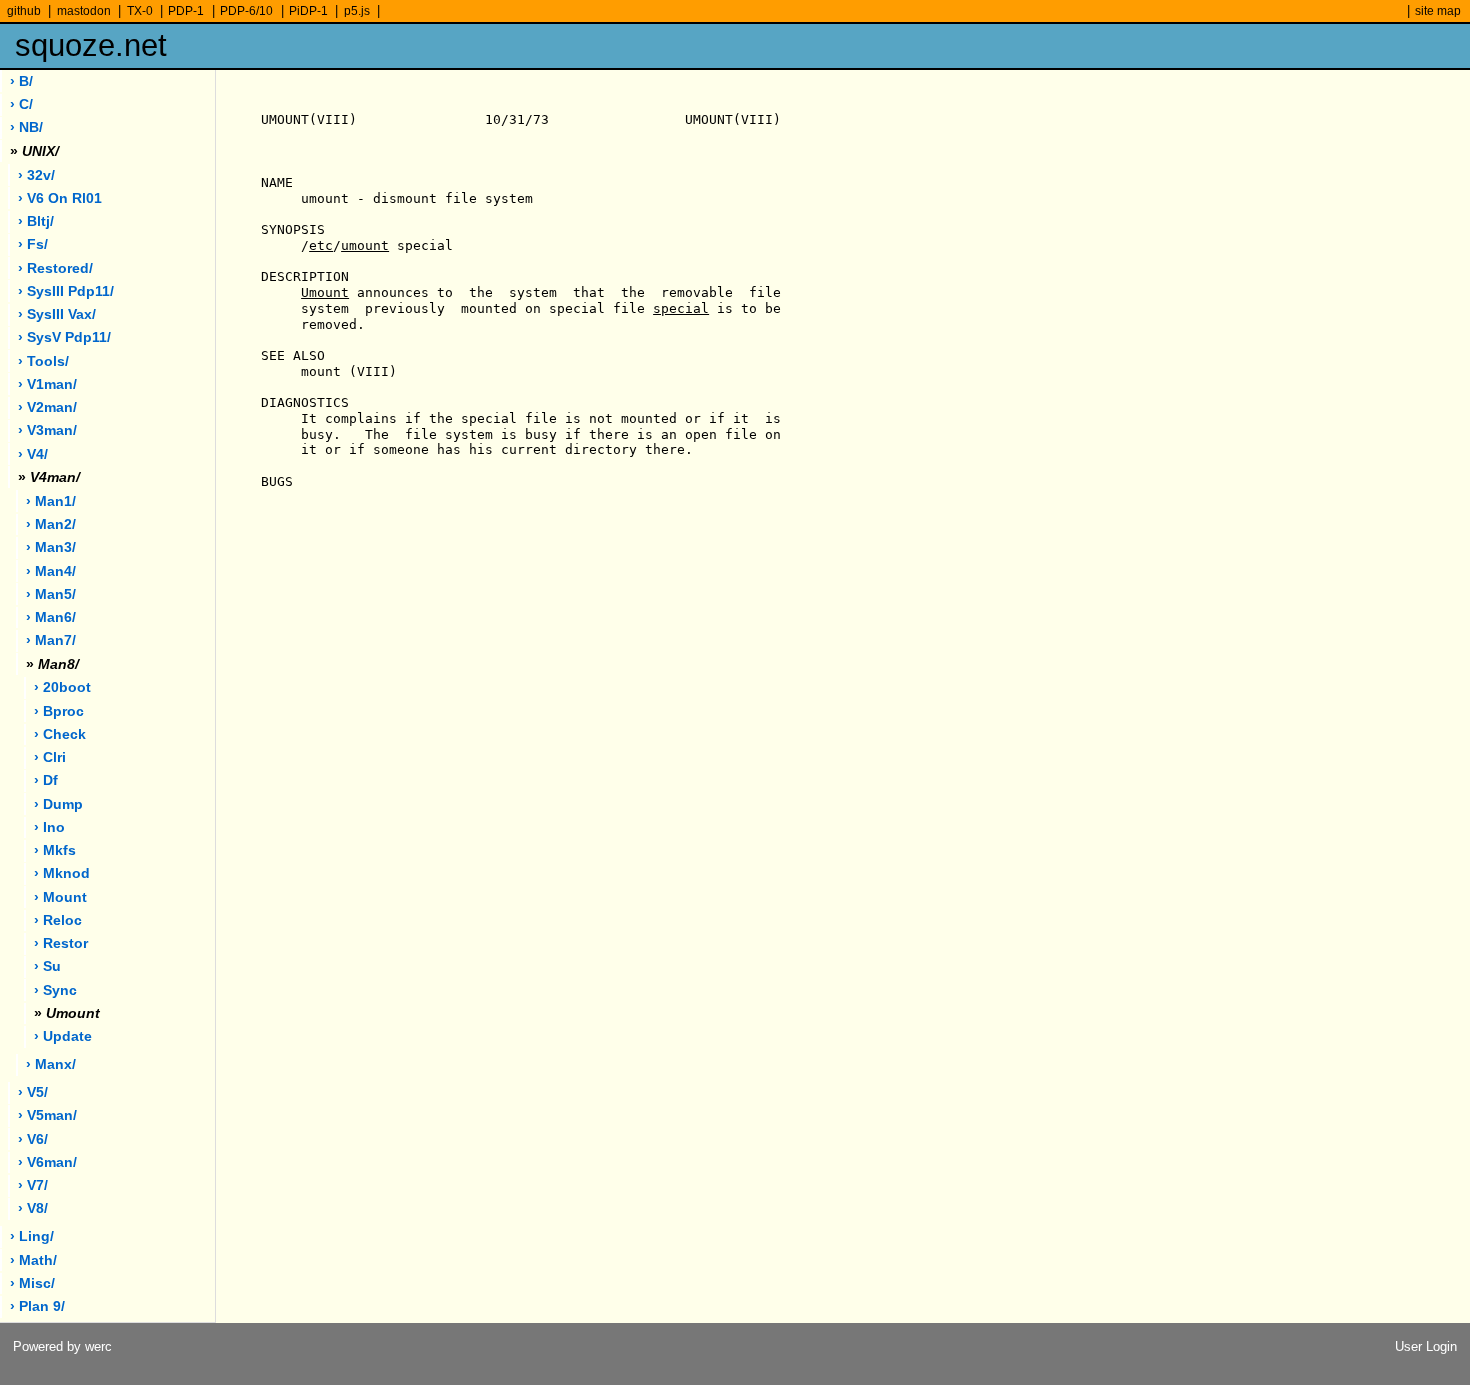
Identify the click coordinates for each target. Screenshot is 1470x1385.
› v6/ (33, 1139)
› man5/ (51, 594)
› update (63, 1036)
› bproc (59, 711)
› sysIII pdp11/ (66, 291)
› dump (58, 804)
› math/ (33, 1260)
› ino (49, 827)
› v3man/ (47, 430)
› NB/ (26, 127)
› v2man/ (47, 407)
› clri (50, 757)
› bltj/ (36, 221)
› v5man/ (47, 1115)
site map (1438, 11)
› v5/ (33, 1092)
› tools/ (43, 361)
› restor (61, 943)
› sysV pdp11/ (64, 337)
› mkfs (55, 850)
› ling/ (32, 1236)
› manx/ (51, 1064)
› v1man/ (47, 384)
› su (47, 966)
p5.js (357, 11)
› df (46, 780)
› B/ (21, 81)
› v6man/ (47, 1162)
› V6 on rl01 (60, 198)
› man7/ (51, 640)
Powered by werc (62, 1346)
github (24, 11)
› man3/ (51, 547)
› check (60, 734)
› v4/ (33, 454)
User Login (1426, 1346)
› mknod (62, 873)
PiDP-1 (308, 11)
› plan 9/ (37, 1306)
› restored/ (55, 268)
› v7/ (33, 1185)
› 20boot (62, 687)
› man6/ (51, 617)
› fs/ (33, 244)
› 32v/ (36, 175)
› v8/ (33, 1208)
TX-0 (140, 11)
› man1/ (51, 501)
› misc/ (32, 1283)
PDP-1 (186, 11)
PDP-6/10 (246, 11)
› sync (55, 990)
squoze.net (91, 45)
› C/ (21, 104)
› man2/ (51, 524)
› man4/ (51, 571)
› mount (60, 897)
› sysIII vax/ (57, 314)
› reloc (58, 920)
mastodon (84, 11)
